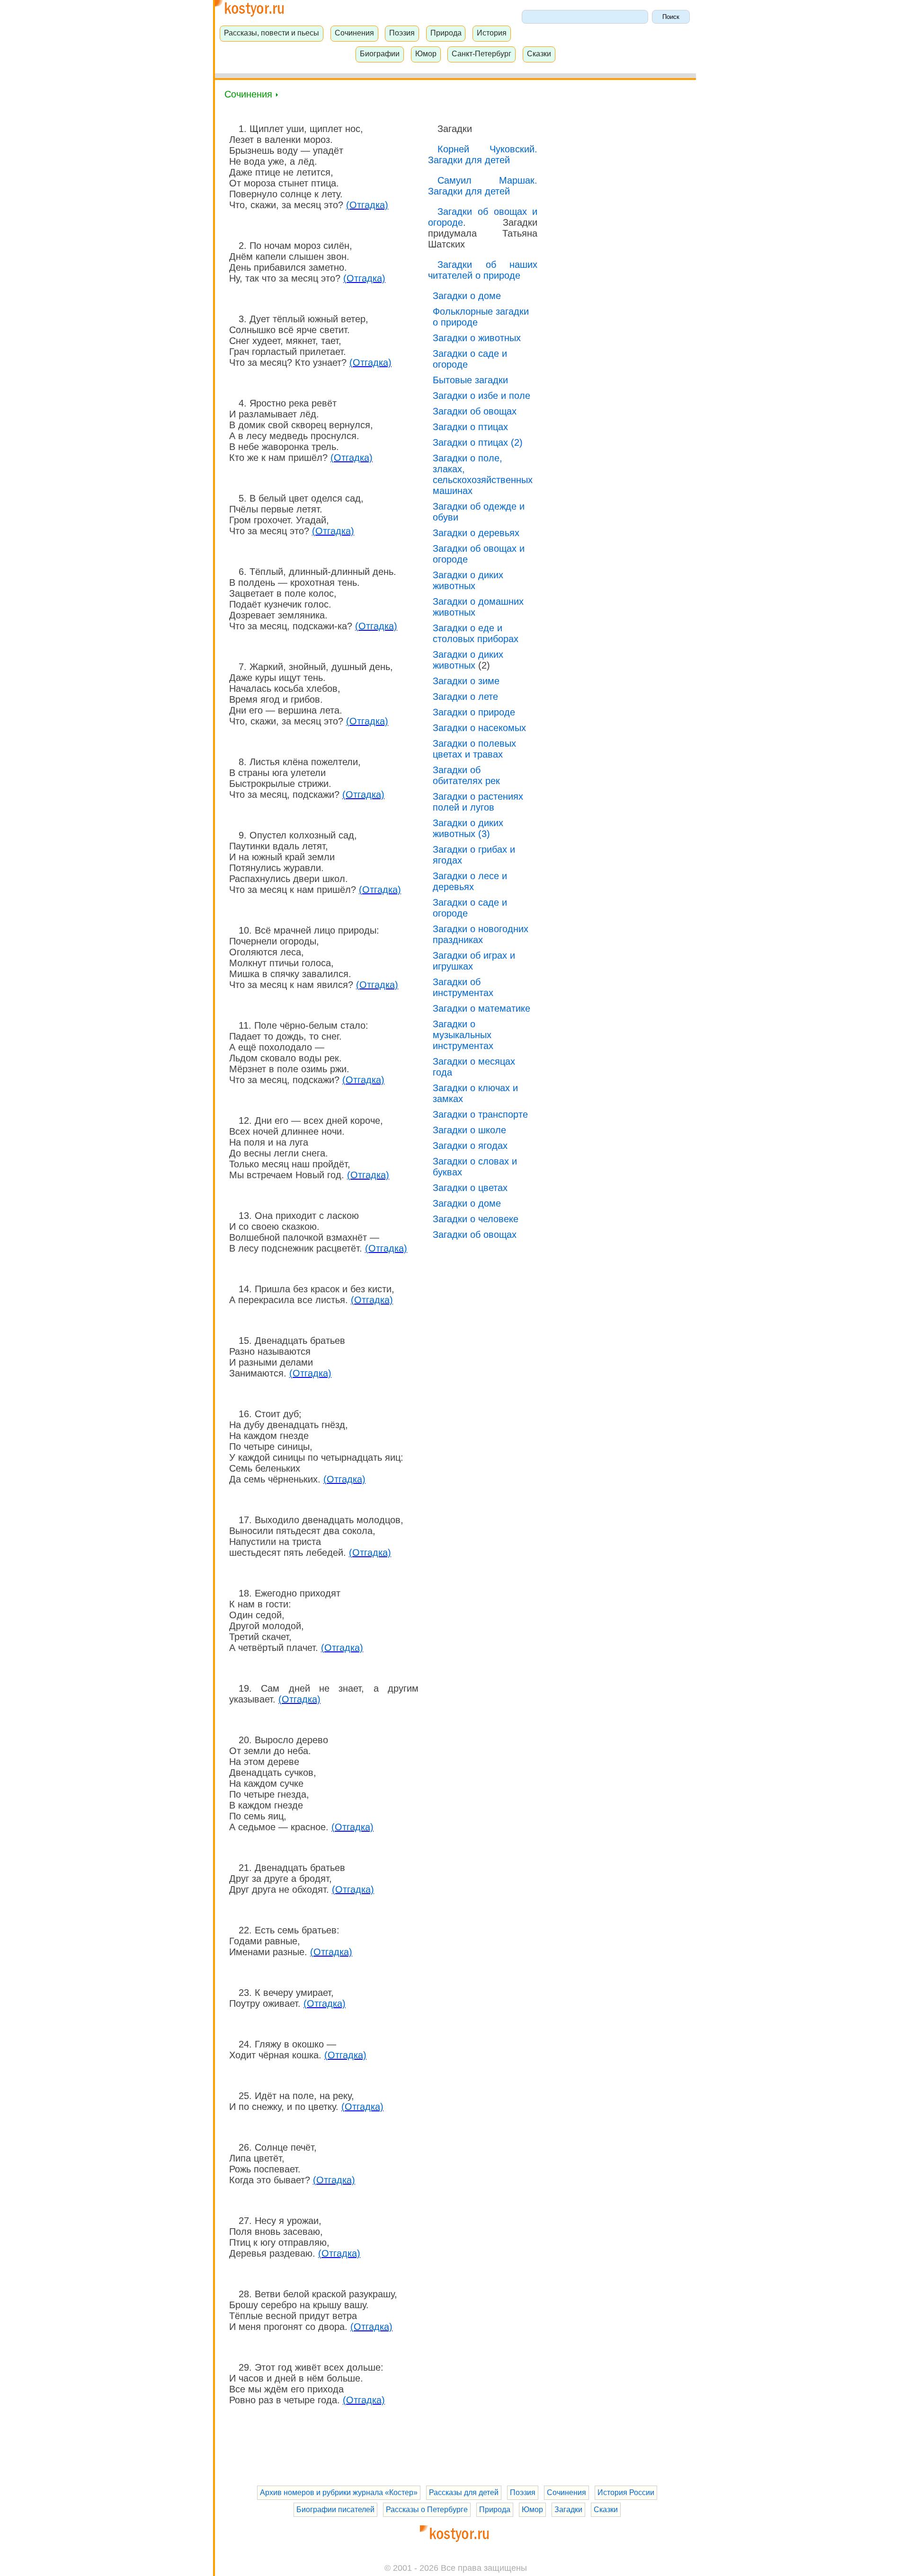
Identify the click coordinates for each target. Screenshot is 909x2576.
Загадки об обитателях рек (466, 775)
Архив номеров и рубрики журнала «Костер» (339, 2492)
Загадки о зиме (466, 681)
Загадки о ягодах (470, 1146)
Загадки (568, 2510)
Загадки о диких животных (468, 580)
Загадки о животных (477, 338)
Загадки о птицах (470, 427)
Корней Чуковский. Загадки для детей (483, 154)
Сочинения (354, 33)
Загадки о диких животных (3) (468, 828)
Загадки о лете (465, 697)
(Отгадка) (367, 205)
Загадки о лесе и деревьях (470, 881)
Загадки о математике (481, 1008)
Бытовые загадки (470, 380)
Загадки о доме (467, 296)
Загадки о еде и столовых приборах (476, 633)
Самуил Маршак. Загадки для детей (483, 186)
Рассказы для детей (464, 2492)
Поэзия (402, 33)
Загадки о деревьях (476, 533)
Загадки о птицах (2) (478, 442)
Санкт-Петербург (481, 53)
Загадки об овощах (475, 411)
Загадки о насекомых (479, 728)
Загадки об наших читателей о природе (483, 270)
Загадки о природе (474, 712)
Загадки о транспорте (480, 1114)
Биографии (380, 53)
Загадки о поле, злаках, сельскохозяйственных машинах (483, 474)
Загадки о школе (469, 1130)
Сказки (539, 53)
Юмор (426, 53)
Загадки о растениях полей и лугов (478, 802)
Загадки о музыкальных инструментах (463, 1035)
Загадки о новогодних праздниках (481, 934)
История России (626, 2492)
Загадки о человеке (476, 1219)
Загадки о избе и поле (481, 396)
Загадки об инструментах (463, 987)
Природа (446, 33)
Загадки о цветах (470, 1188)
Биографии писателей (335, 2510)
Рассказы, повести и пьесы (272, 33)
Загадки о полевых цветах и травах (474, 749)
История (492, 33)
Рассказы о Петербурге (427, 2510)
